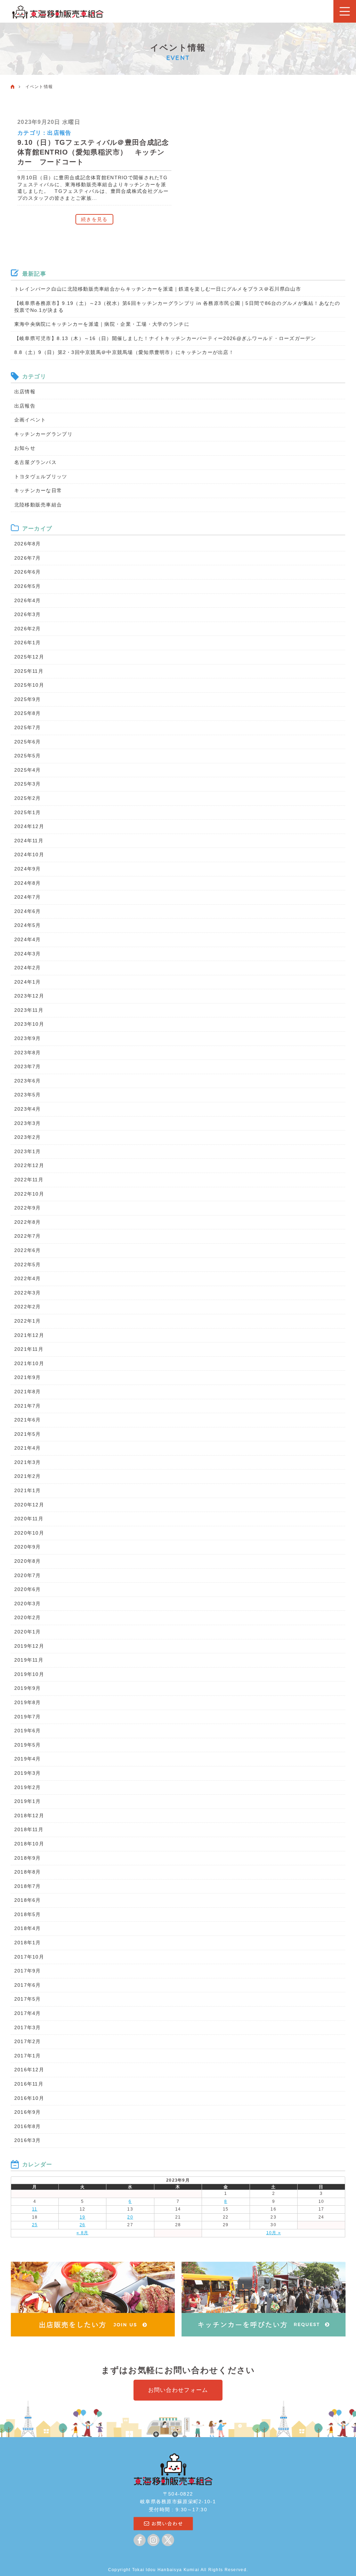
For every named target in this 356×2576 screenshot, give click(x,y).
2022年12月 (29, 1165)
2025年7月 (28, 727)
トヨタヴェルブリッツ (41, 476)
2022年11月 (29, 1180)
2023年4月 (28, 1109)
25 (35, 2225)
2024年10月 (29, 854)
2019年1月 (28, 1801)
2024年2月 (28, 968)
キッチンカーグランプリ (43, 434)
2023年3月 (28, 1123)
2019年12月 (29, 1646)
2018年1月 (28, 1943)
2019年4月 (28, 1759)
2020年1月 (28, 1632)
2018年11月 (29, 1829)
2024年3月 (28, 954)
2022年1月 (28, 1321)
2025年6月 (28, 742)
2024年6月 (28, 911)
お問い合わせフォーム (178, 2390)
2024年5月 (28, 925)
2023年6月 (28, 1081)
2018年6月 (28, 1900)
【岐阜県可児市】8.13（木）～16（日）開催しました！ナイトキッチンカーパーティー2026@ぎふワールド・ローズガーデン (165, 338)
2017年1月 (28, 2056)
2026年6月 (28, 572)
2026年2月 (28, 629)
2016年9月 (28, 2112)
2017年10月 (29, 1957)
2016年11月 (29, 2084)
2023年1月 (28, 1151)
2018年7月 (28, 1886)
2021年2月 (28, 1476)
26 (83, 2225)
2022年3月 (28, 1293)
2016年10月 (29, 2098)
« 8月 (82, 2233)
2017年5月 (28, 1999)
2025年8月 (28, 713)
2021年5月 (28, 1434)
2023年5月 (28, 1095)
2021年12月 (29, 1335)
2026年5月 (28, 586)
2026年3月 (28, 614)
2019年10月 (29, 1674)
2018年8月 (28, 1872)
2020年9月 (28, 1547)
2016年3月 (28, 2140)
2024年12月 (29, 826)
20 (130, 2217)
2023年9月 (28, 1038)
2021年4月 (28, 1448)
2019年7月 (28, 1717)
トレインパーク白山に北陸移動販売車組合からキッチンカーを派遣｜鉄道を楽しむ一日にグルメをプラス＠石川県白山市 (158, 289)
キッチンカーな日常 (38, 490)
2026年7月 (28, 558)
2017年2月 (28, 2041)
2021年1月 (28, 1490)
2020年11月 (29, 1519)
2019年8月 (28, 1702)
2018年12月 (29, 1815)
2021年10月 (29, 1363)
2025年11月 (29, 671)
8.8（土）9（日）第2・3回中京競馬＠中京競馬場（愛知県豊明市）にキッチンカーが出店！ (124, 352)
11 (35, 2209)
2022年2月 (28, 1307)
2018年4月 (28, 1928)
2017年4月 (28, 2013)
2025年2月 (28, 798)
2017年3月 (28, 2027)
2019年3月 (28, 1773)
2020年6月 (28, 1589)
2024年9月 (28, 869)
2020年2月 (28, 1617)
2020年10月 (29, 1533)
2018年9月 (28, 1858)
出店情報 (25, 392)
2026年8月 (28, 544)
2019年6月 (28, 1731)
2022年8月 (28, 1222)
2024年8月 (28, 883)
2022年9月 (28, 1208)
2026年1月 (28, 643)
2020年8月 (28, 1561)
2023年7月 (28, 1066)
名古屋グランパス (35, 462)
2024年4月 (28, 939)
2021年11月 (29, 1349)
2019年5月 (28, 1745)
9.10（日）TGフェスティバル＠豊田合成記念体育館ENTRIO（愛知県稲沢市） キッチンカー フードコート (93, 152)
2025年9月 (28, 699)
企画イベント (30, 420)
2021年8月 (28, 1392)
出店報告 (59, 133)
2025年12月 (29, 657)
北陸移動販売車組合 (38, 505)
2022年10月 (29, 1194)
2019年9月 (28, 1688)
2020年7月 (28, 1575)
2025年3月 (28, 784)
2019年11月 (29, 1660)
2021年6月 (28, 1420)
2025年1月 (28, 812)
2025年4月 (28, 770)
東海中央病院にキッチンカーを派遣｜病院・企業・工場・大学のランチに (102, 324)
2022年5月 (28, 1265)
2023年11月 (29, 1010)
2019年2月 (28, 1787)
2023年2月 (28, 1137)
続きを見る (94, 219)
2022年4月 (28, 1278)
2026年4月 (28, 600)
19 (83, 2217)
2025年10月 (29, 685)
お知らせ (25, 448)
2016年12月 (29, 2070)
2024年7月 (28, 897)
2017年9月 (28, 1971)
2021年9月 (28, 1377)
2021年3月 (28, 1462)
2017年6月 (28, 1985)
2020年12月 (29, 1505)
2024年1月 (28, 982)
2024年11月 (29, 841)
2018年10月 (29, 1844)
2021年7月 (28, 1406)
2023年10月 (29, 1024)
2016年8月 (28, 2126)
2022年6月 (28, 1250)
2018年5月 (28, 1914)
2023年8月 (28, 1053)
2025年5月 (28, 756)
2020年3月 (28, 1604)
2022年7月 (28, 1236)
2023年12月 (29, 996)
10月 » (274, 2233)
